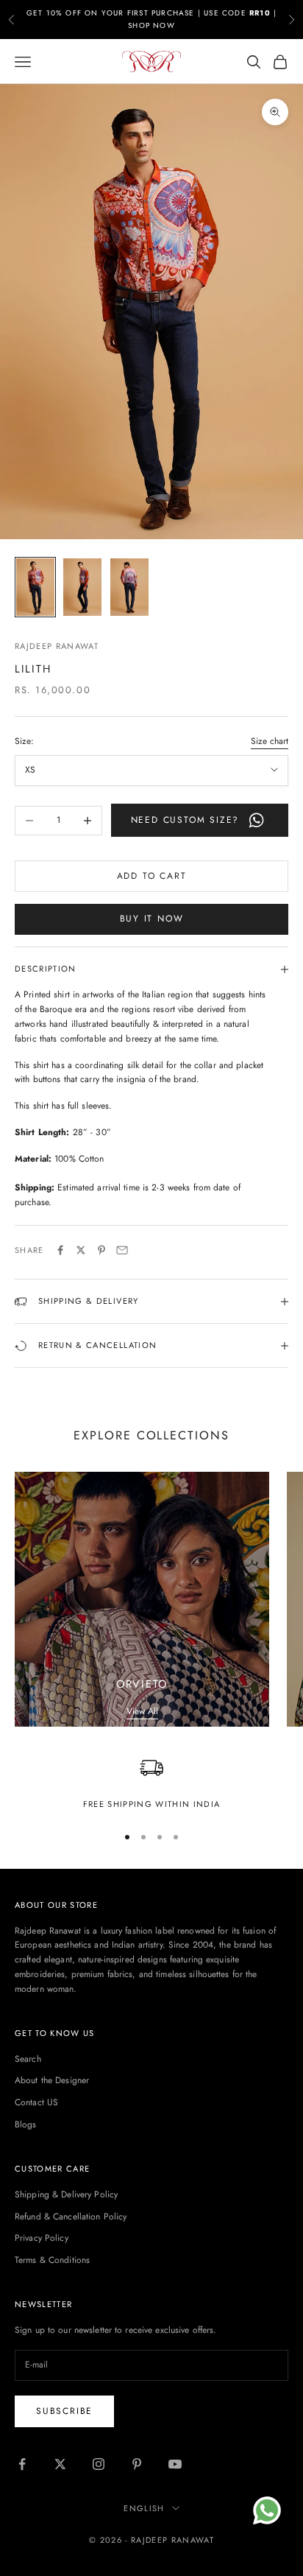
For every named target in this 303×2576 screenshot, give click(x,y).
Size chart (270, 741)
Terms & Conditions (52, 2260)
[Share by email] (122, 1250)
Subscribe (64, 2411)
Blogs (26, 2124)
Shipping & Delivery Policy (66, 2194)
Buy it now (152, 919)
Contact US (36, 2102)
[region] (151, 1784)
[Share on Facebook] (60, 1250)
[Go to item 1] (35, 587)
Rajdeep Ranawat (57, 646)
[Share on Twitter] (81, 1250)
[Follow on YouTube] (175, 2464)
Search (28, 2059)
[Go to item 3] (129, 587)
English (144, 2508)
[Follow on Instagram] (99, 2464)
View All (142, 1711)
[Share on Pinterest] (101, 1250)
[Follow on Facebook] (22, 2464)
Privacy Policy (42, 2238)
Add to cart (152, 876)
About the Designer (52, 2080)
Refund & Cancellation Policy (71, 2217)
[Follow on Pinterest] (137, 2464)
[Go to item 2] (82, 587)
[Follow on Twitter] (60, 2464)
